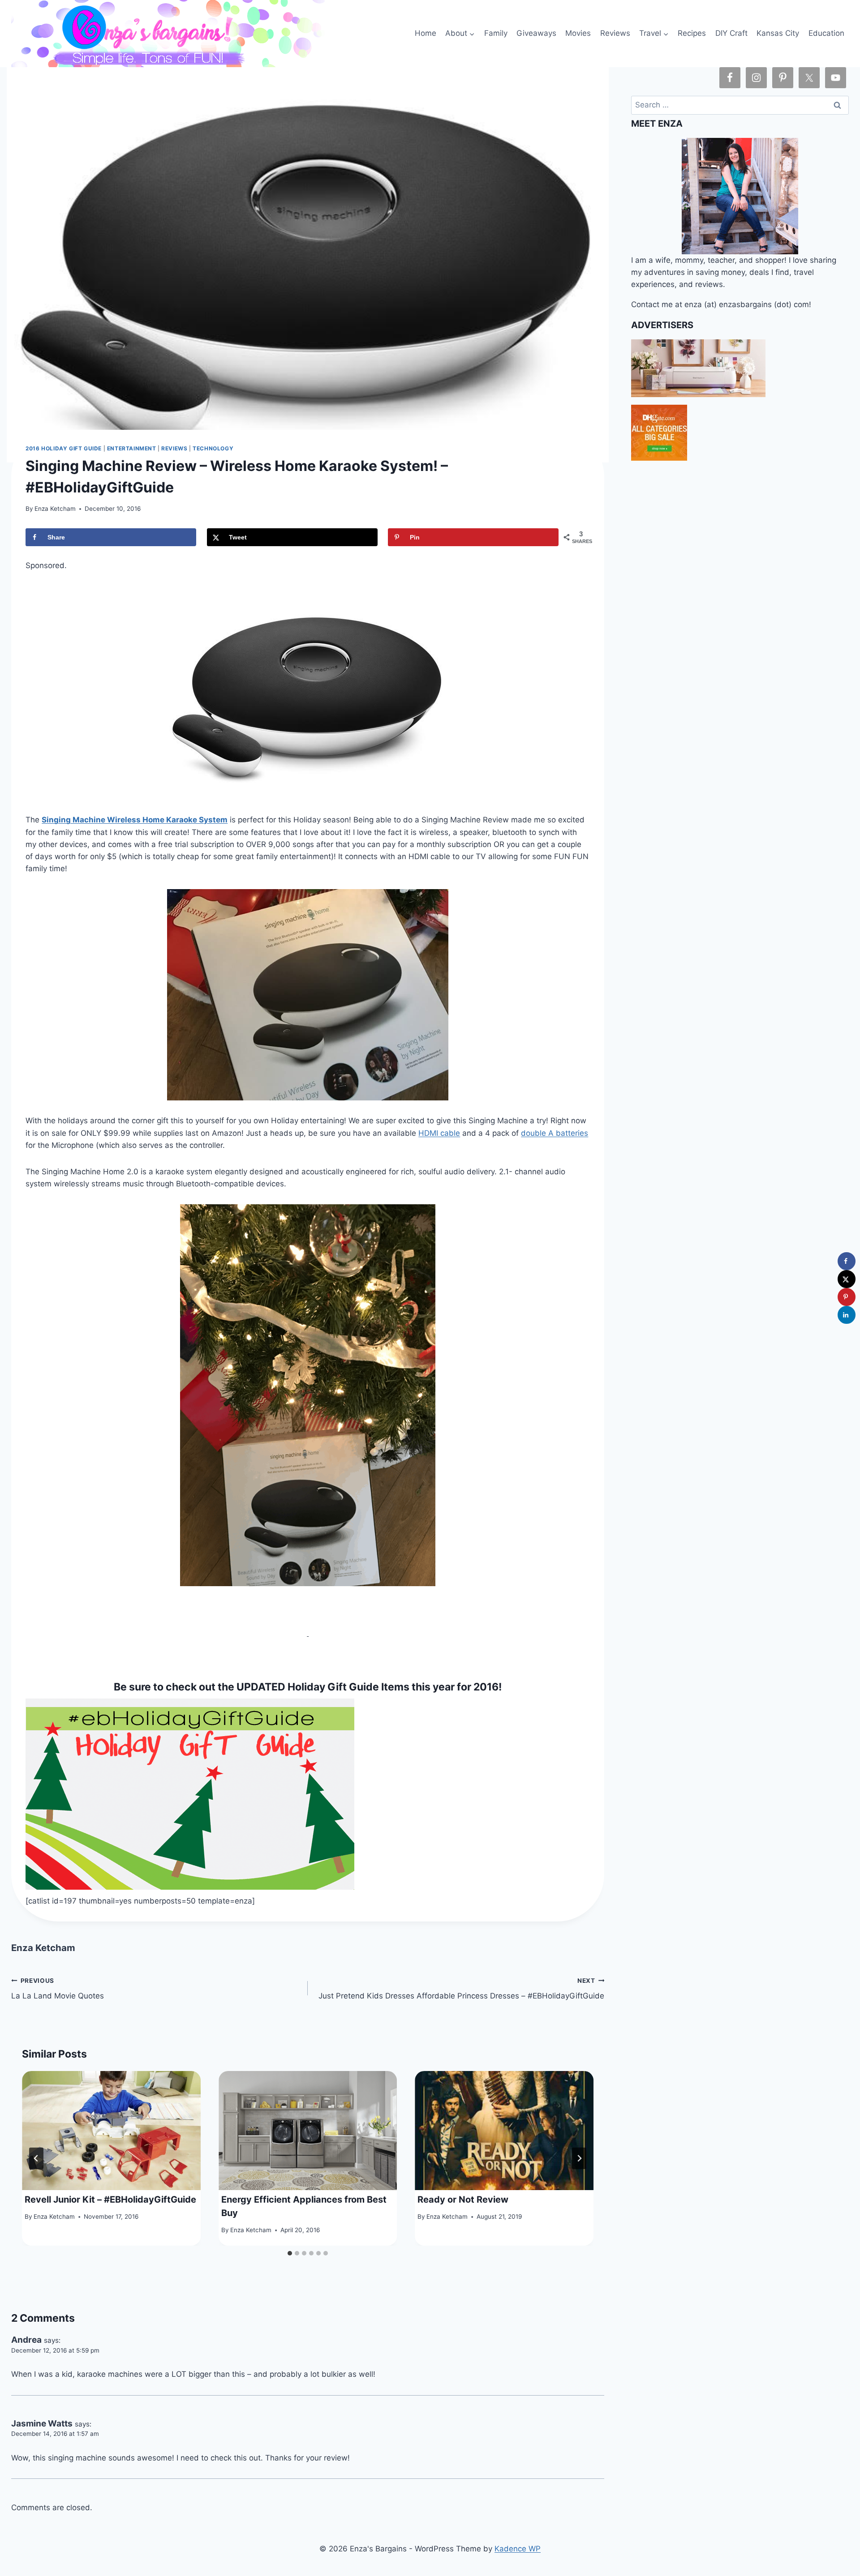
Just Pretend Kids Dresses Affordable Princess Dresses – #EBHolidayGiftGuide (461, 1989)
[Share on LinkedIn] (847, 1315)
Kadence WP (518, 2549)
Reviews (615, 33)
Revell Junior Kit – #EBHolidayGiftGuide (110, 2199)
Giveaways (536, 33)
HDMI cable (439, 1133)
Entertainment (132, 448)
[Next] (579, 2158)
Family (496, 33)
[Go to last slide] (36, 2158)
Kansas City (778, 33)
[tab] (290, 2253)
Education (826, 33)
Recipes (692, 33)
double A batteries (555, 1133)
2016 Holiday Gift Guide (64, 448)
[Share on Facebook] (847, 1261)
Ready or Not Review (463, 2199)
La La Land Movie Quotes (58, 1989)
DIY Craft (731, 33)
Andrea (26, 2340)
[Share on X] (847, 1279)
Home (426, 33)
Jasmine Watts (42, 2424)
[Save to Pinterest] (847, 1297)
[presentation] (111, 2131)
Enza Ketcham (55, 509)
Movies (578, 33)
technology (213, 448)
